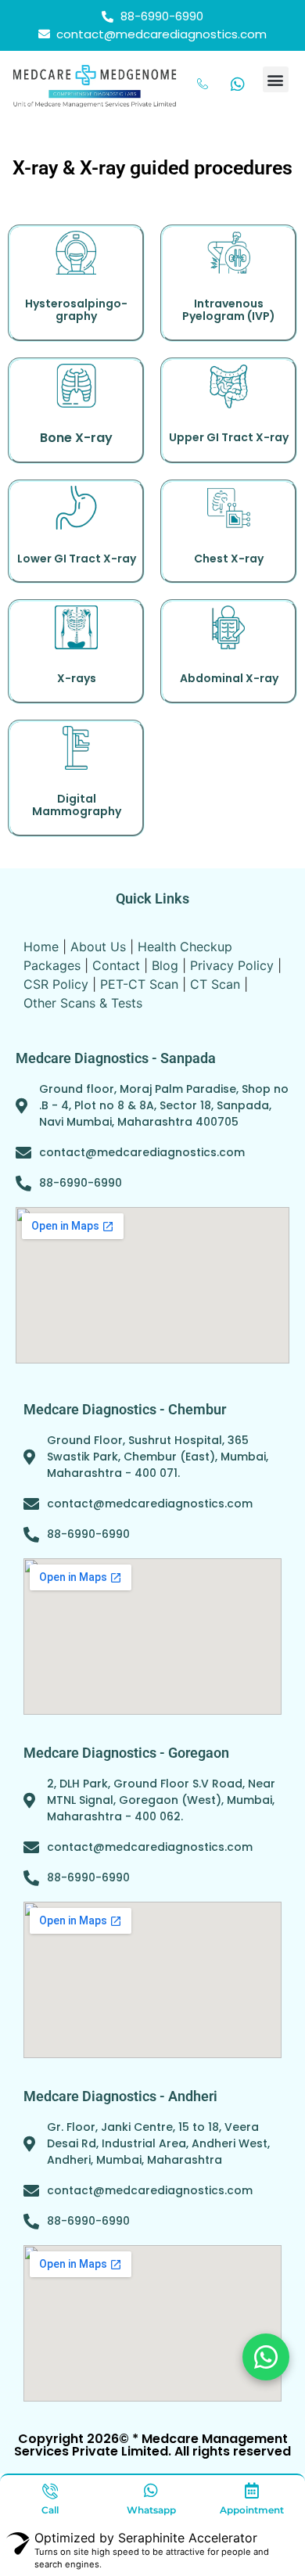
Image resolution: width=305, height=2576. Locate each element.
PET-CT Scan (139, 984)
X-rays (77, 678)
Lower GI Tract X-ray (77, 559)
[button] (276, 79)
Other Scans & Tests (83, 1003)
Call (50, 2510)
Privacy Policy (232, 965)
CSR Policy (56, 984)
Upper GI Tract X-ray (229, 437)
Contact (116, 965)
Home (41, 947)
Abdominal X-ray (229, 678)
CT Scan (215, 984)
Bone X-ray (76, 438)
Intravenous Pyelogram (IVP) (229, 310)
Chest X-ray (229, 559)
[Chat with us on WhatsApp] (266, 2357)
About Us (98, 947)
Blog (165, 965)
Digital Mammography (77, 805)
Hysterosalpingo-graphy (76, 310)
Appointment (252, 2510)
